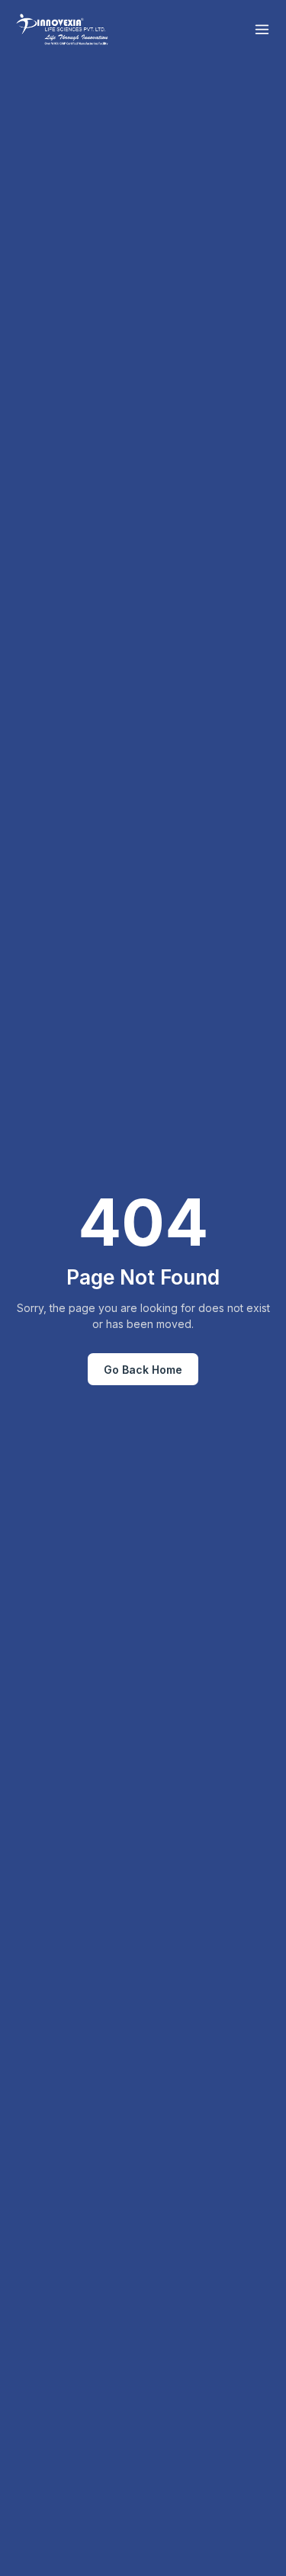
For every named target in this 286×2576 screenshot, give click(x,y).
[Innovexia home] (64, 29)
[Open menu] (262, 29)
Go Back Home (143, 1370)
